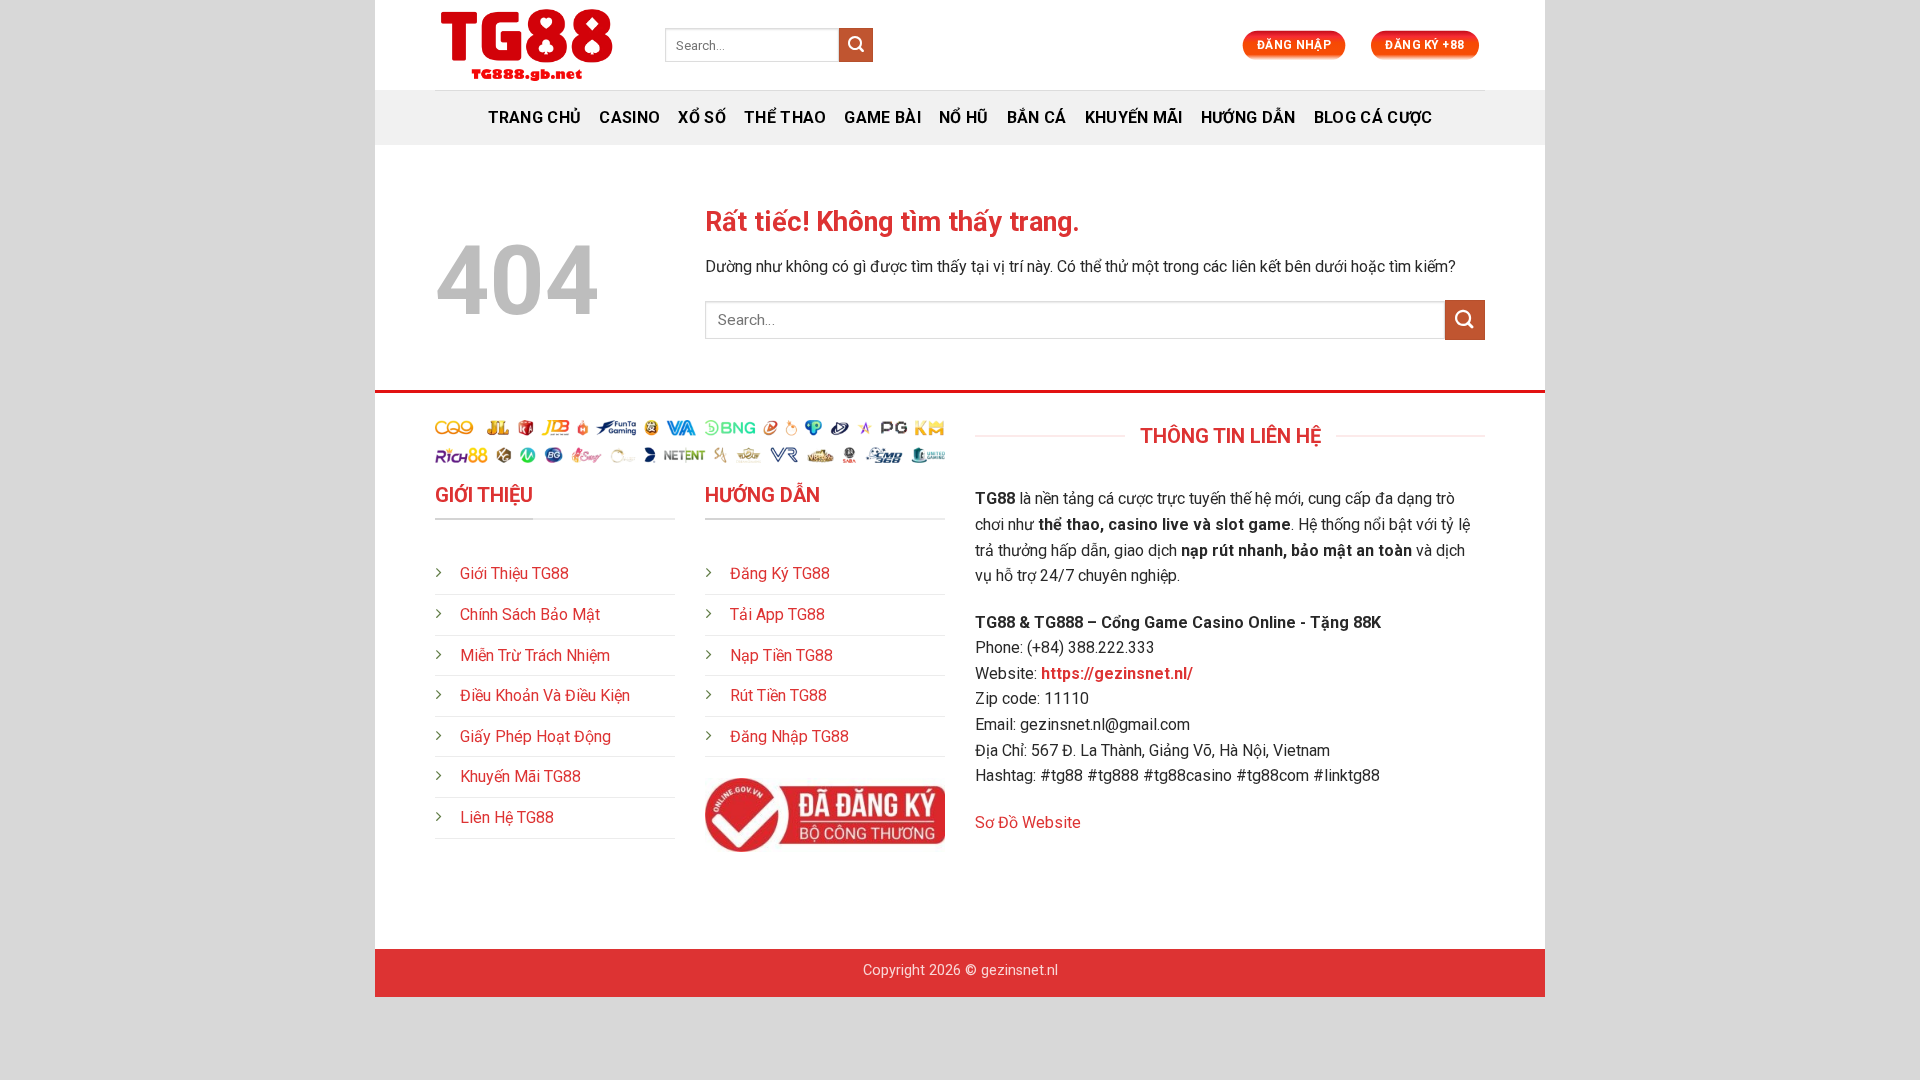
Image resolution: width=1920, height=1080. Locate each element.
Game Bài (882, 117)
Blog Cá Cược (1373, 117)
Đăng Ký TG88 (780, 573)
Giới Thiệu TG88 (514, 573)
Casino (629, 117)
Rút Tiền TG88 (778, 695)
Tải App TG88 (777, 614)
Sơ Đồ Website (1028, 822)
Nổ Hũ (964, 117)
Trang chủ (535, 117)
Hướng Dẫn (1248, 117)
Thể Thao (785, 117)
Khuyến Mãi (1134, 117)
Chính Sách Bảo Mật (530, 614)
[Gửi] (856, 45)
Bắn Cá (1037, 117)
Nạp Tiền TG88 (781, 655)
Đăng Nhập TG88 (789, 736)
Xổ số (702, 117)
